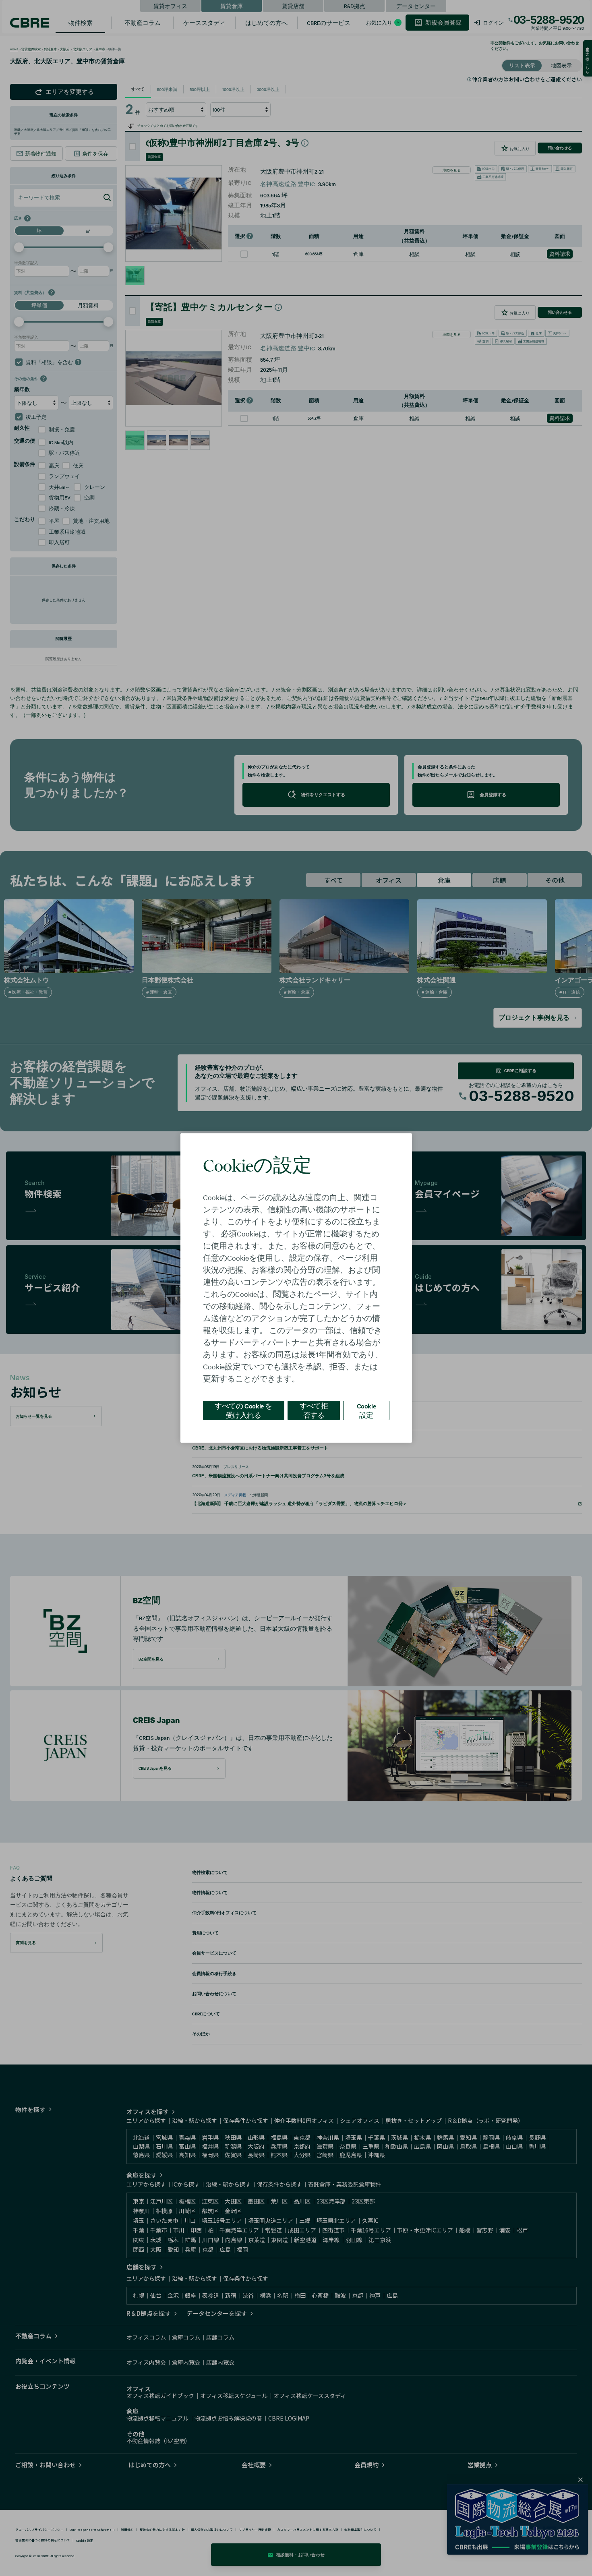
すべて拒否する (314, 1410)
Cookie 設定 (366, 1410)
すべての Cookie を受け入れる (243, 1410)
